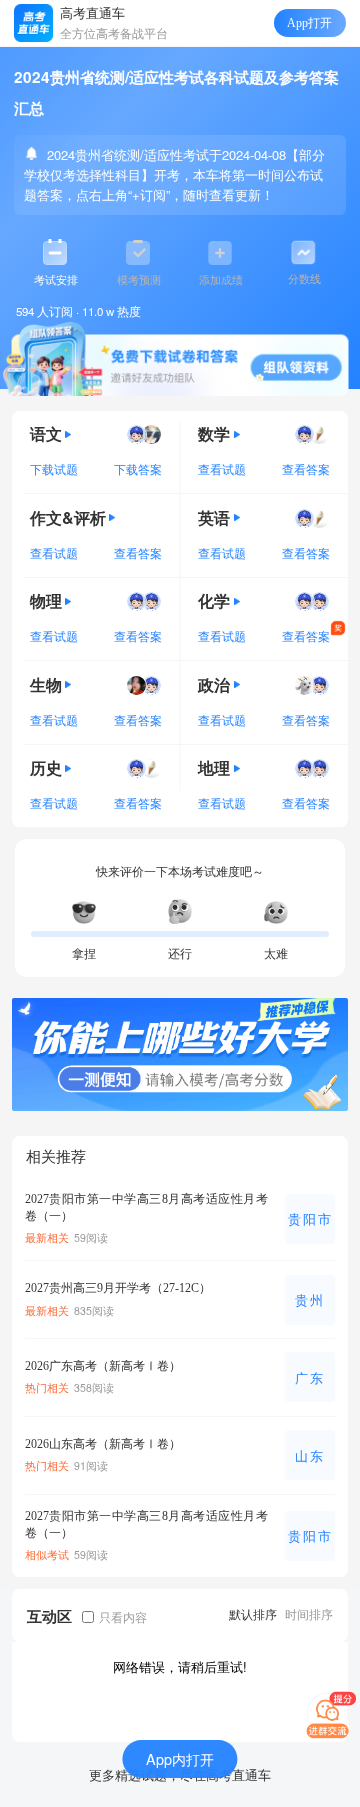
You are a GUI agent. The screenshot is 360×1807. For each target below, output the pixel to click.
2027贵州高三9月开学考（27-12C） (118, 1288)
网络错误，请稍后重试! (180, 1666)
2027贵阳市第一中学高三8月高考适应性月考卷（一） (146, 1207)
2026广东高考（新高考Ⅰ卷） (103, 1366)
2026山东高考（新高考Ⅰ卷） (103, 1444)
